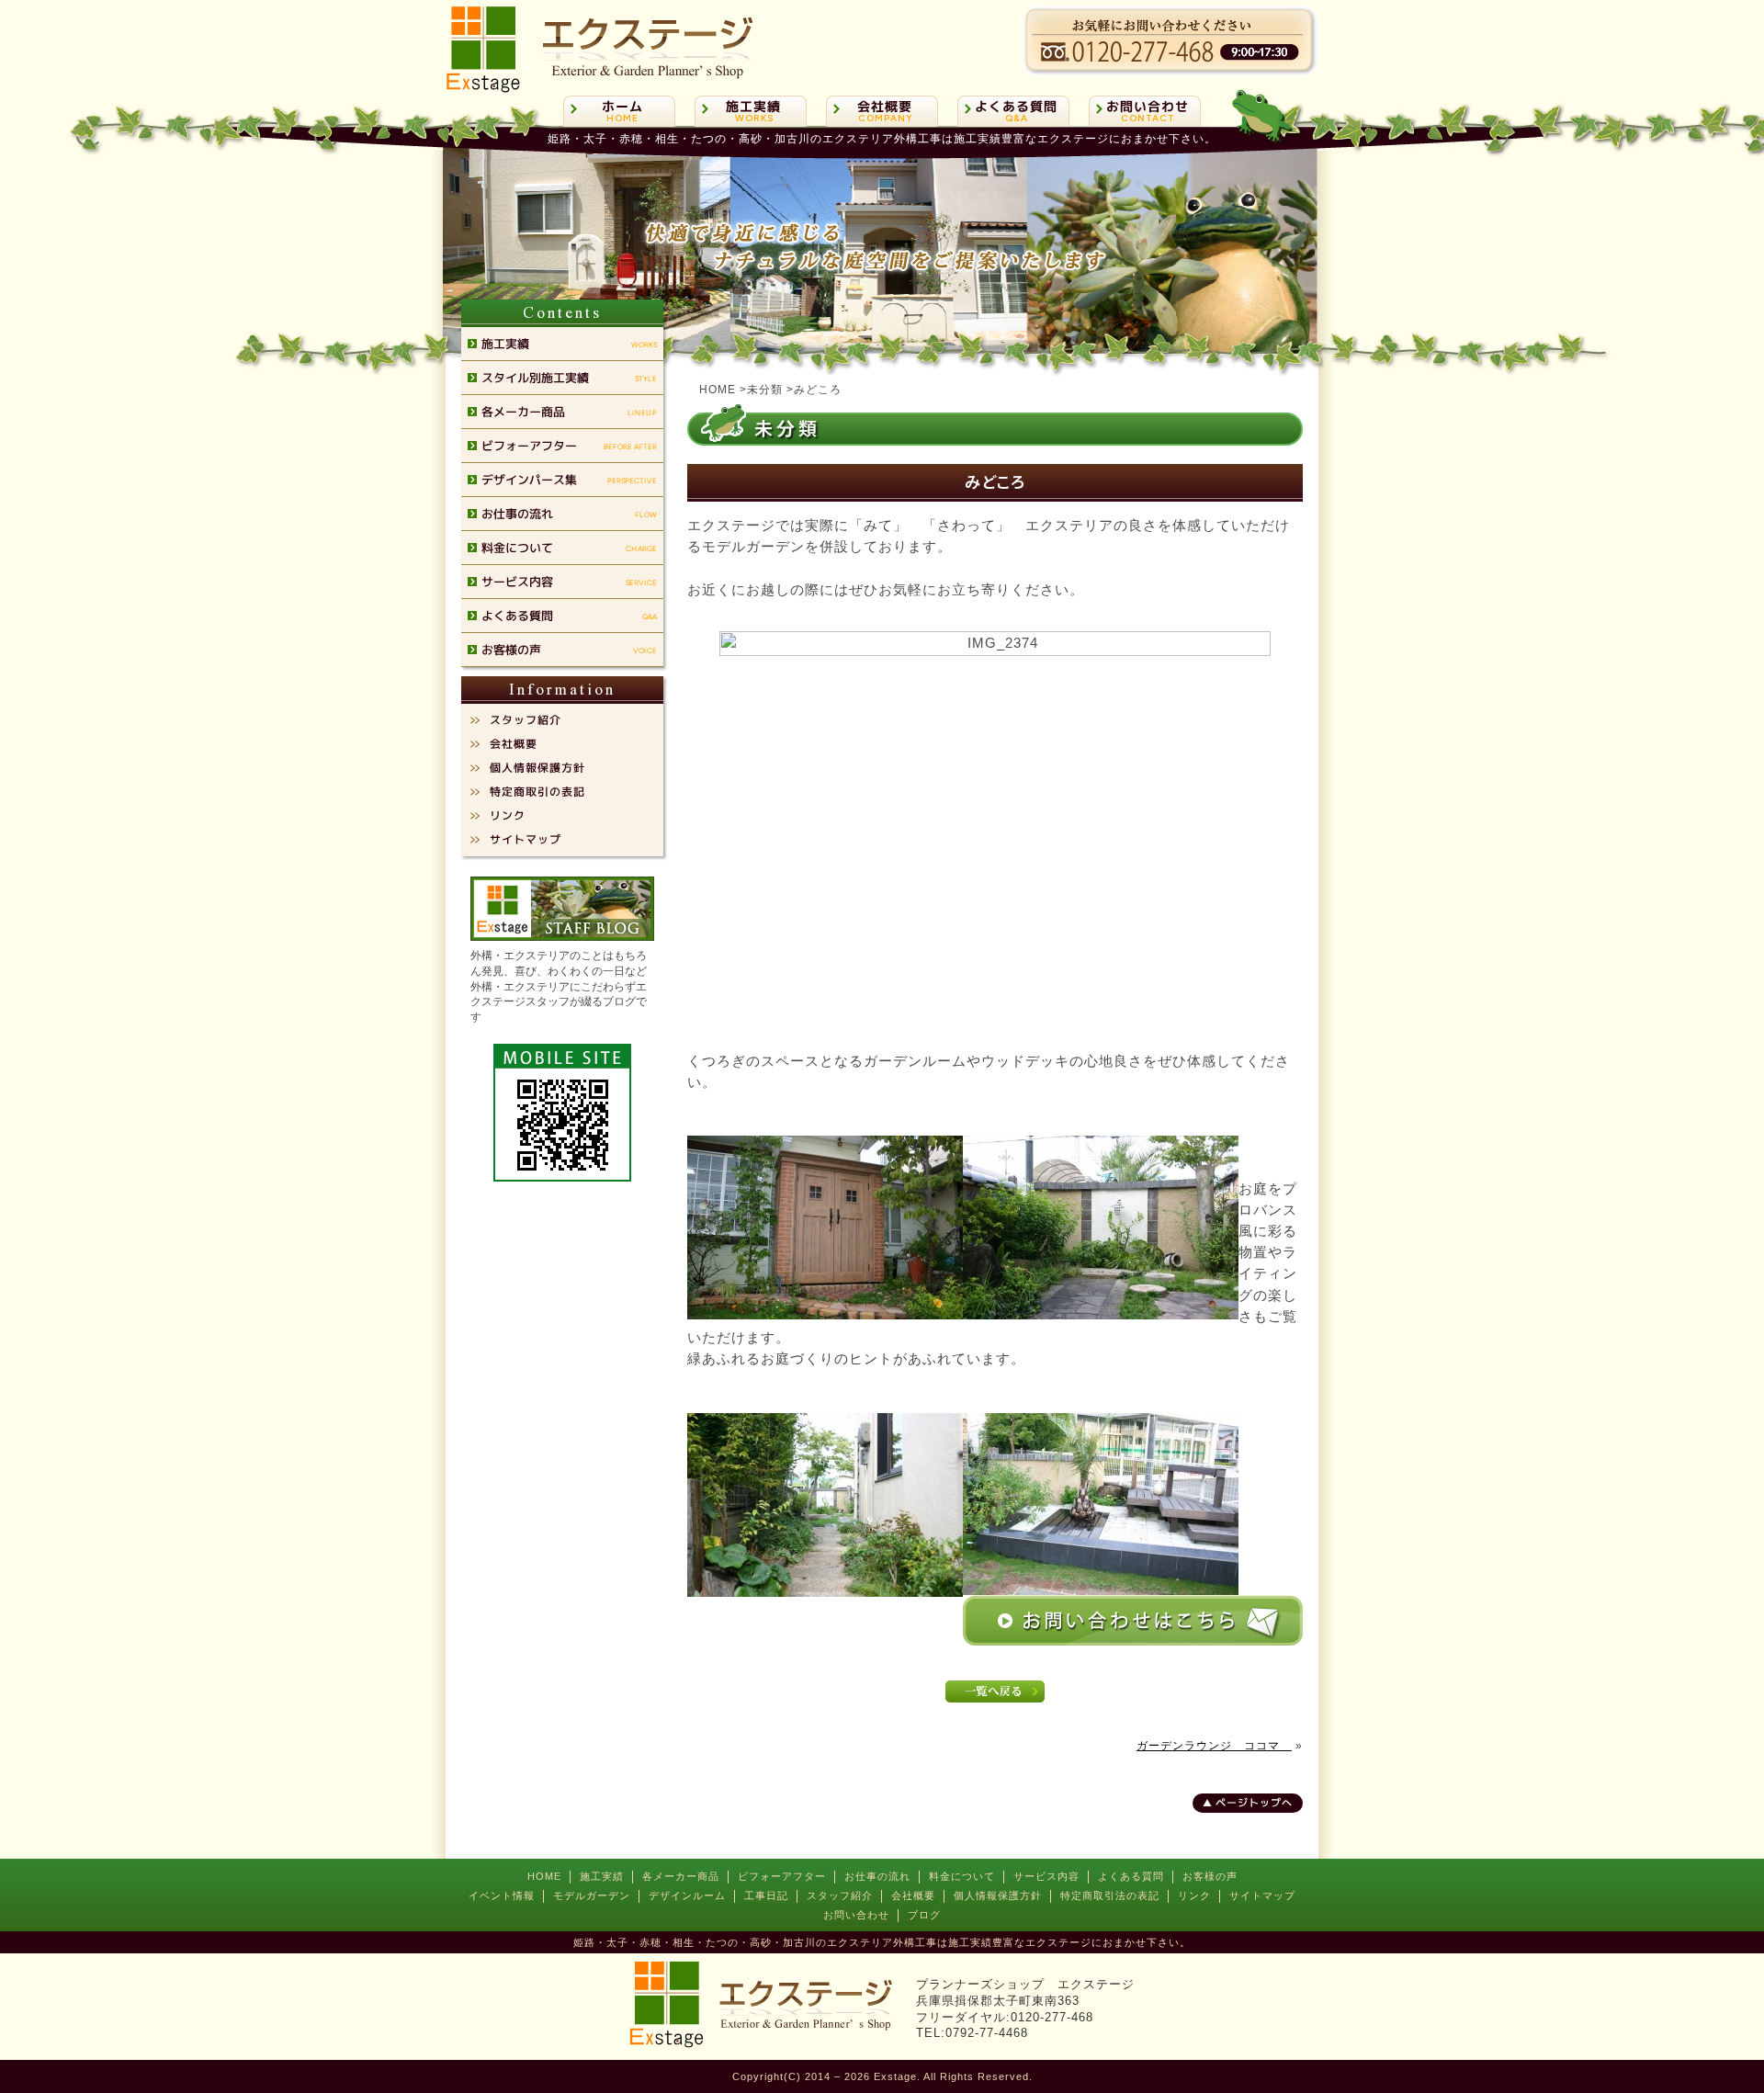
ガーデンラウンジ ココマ (1214, 1746)
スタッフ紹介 (840, 1895)
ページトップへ (1254, 1803)
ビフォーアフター (782, 1876)
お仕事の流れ (877, 1876)
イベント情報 (502, 1895)
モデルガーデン (592, 1895)
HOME (544, 1876)
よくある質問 (1131, 1876)
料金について (962, 1876)
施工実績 (602, 1876)
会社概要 (913, 1895)
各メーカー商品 (681, 1876)
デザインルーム (687, 1895)
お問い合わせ (856, 1915)
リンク (1194, 1895)
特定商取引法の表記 (1110, 1895)
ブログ (924, 1915)
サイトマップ (1262, 1895)
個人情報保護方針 (998, 1895)
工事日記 (766, 1895)
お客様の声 (1210, 1876)
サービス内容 (1046, 1876)
